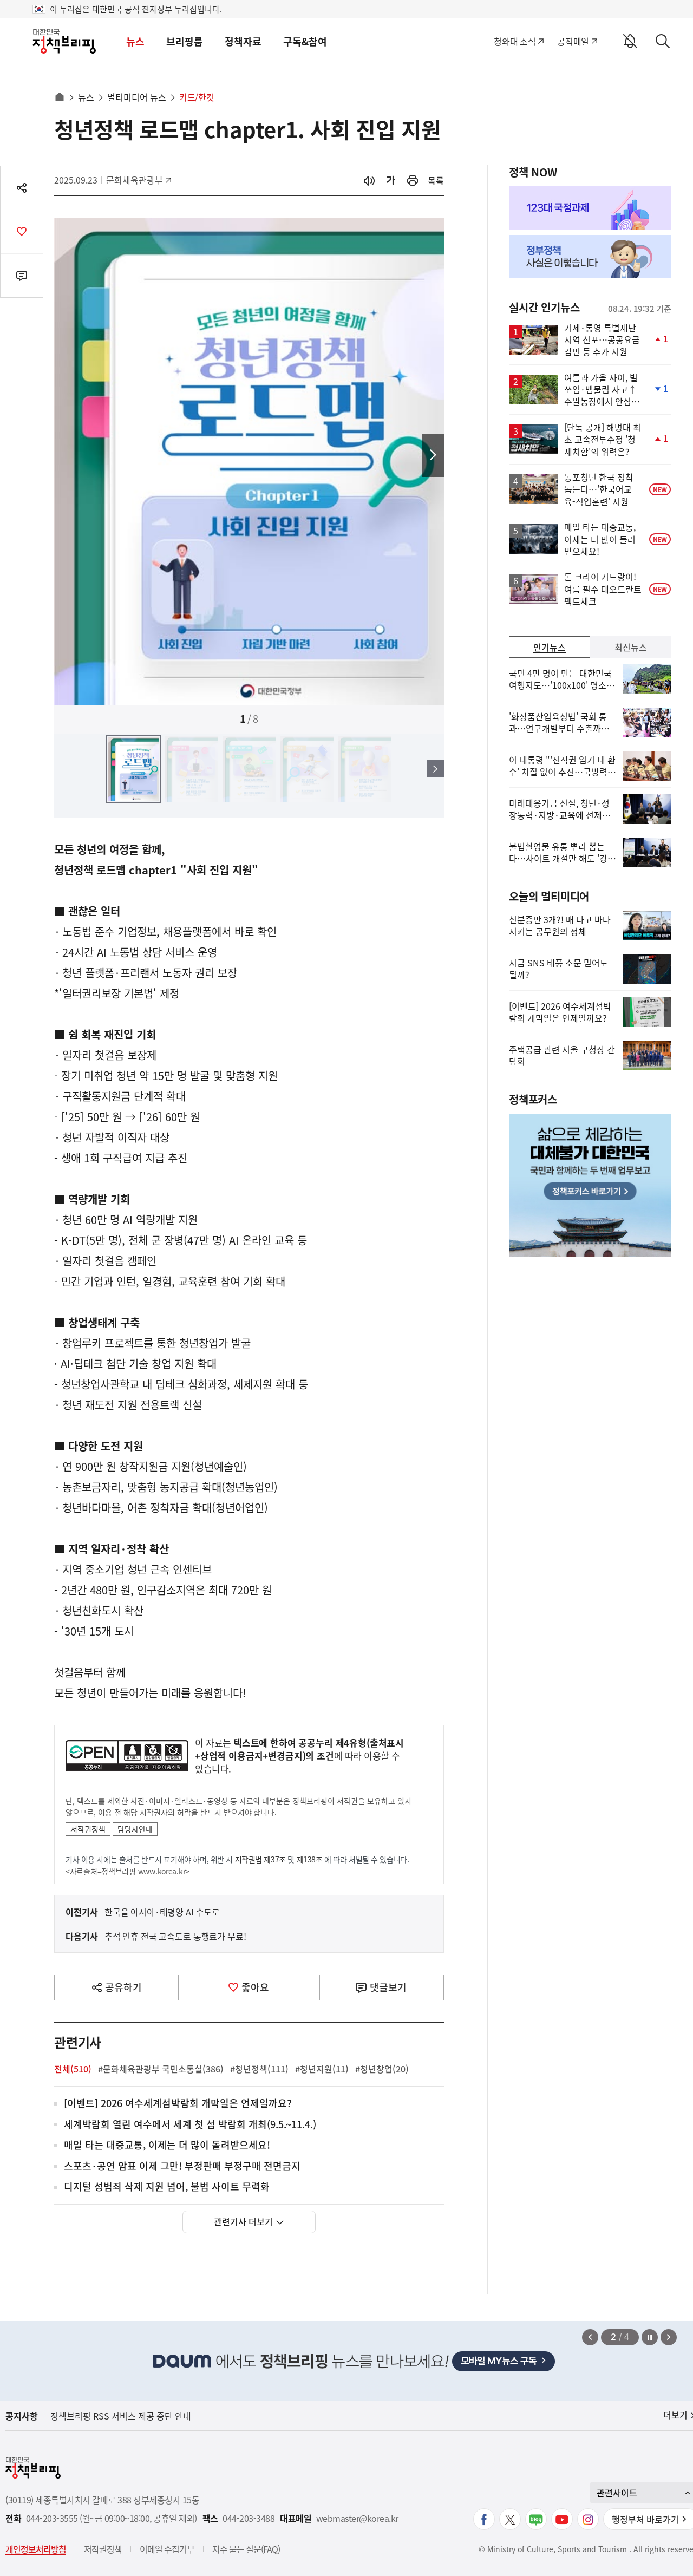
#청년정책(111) (259, 2069)
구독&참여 (305, 41)
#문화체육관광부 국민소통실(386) (161, 2069)
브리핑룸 (185, 41)
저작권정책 (88, 1829)
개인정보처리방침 (36, 2549)
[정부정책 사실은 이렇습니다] (590, 257)
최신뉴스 (631, 647)
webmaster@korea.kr (357, 2518)
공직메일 (573, 41)
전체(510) (73, 2069)
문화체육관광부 (135, 180)
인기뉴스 (550, 647)
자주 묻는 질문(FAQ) (246, 2549)
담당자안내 (135, 1829)
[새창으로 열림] (413, 181)
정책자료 (243, 41)
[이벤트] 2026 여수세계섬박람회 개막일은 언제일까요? (178, 2104)
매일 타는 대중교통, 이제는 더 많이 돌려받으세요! (167, 2145)
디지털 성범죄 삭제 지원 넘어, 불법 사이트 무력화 (167, 2187)
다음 (433, 455)
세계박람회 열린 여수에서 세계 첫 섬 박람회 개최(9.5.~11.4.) (190, 2125)
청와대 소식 (515, 41)
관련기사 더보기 (243, 2221)
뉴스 (135, 41)
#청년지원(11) (322, 2069)
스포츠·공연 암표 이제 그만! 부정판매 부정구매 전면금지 (182, 2166)
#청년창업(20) (382, 2069)
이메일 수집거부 (167, 2549)
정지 (650, 2337)
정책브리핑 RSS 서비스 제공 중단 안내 (121, 2416)
